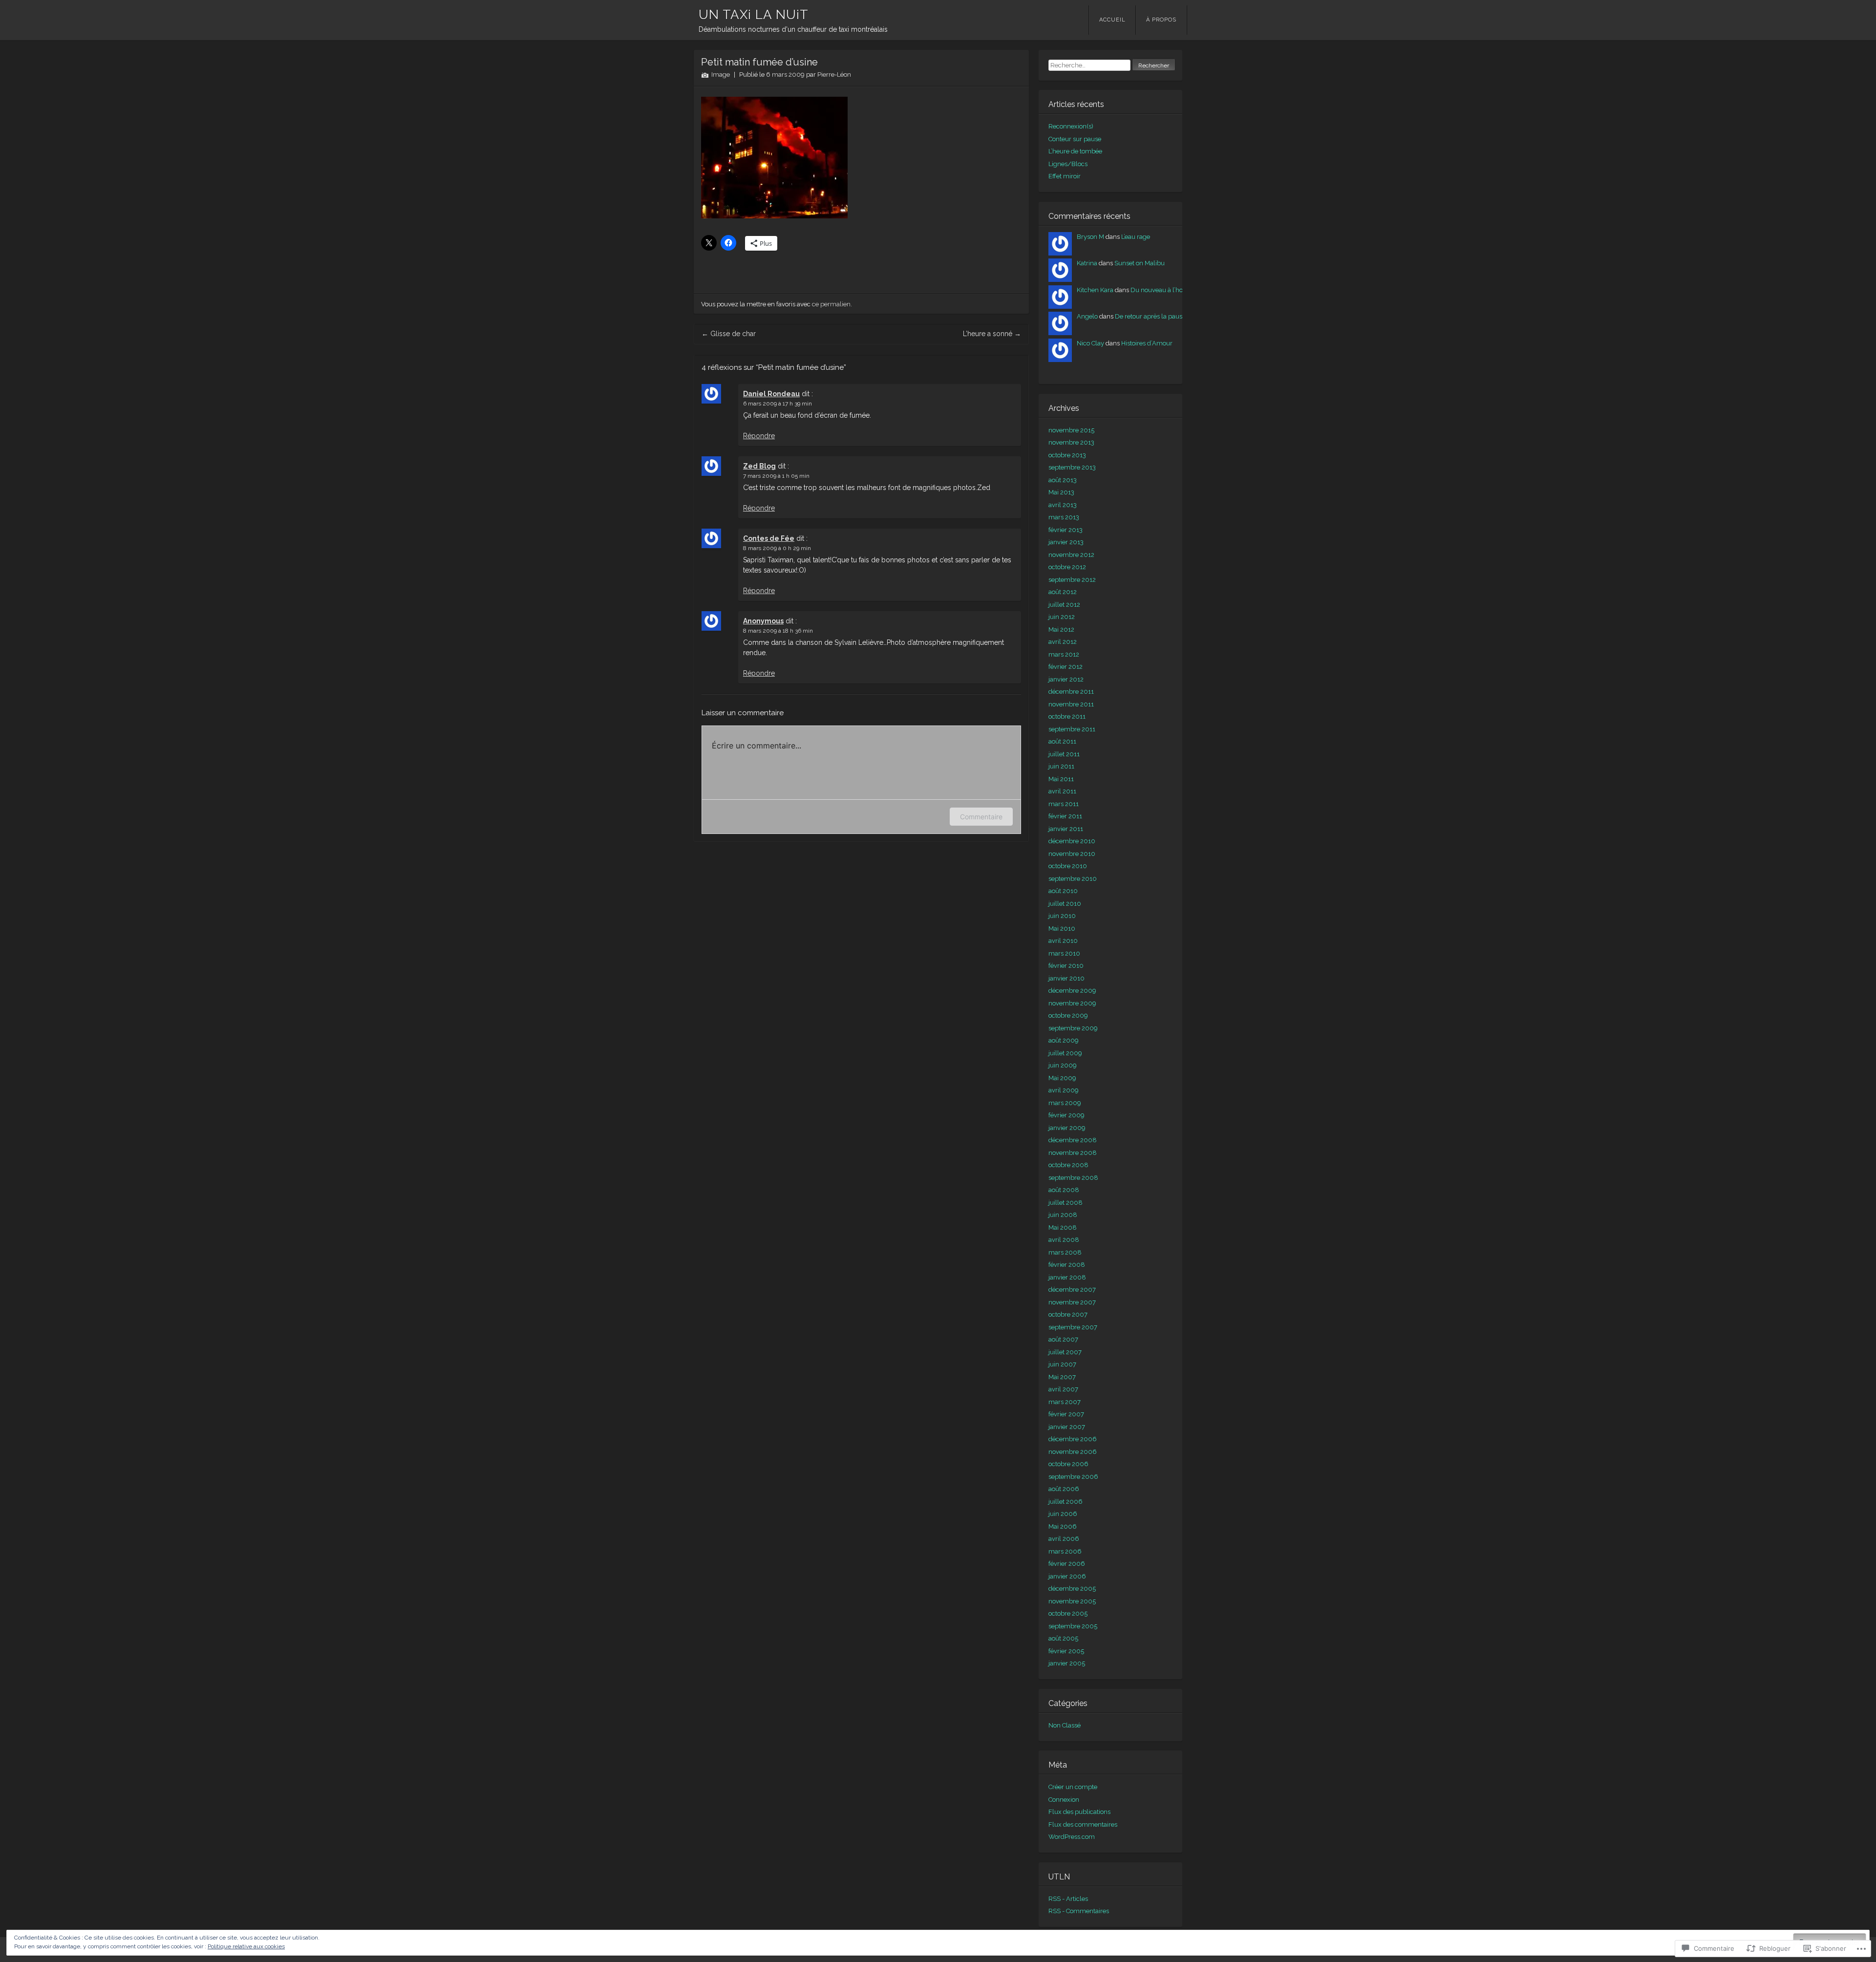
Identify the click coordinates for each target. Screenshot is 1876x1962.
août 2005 (1063, 1638)
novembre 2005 (1072, 1601)
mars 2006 (1065, 1551)
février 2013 (1066, 530)
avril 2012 (1063, 642)
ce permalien (831, 304)
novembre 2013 (1071, 442)
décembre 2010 (1072, 841)
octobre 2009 (1068, 1015)
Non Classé (1065, 1725)
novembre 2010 (1072, 854)
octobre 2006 (1068, 1464)
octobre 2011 (1067, 716)
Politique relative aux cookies (246, 1946)
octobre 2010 (1068, 866)
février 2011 (1065, 816)
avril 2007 (1063, 1389)
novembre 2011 (1071, 704)
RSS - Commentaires (1079, 1911)
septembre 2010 (1073, 879)
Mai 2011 (1061, 779)
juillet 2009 (1065, 1053)
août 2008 (1064, 1190)
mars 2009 (1065, 1103)
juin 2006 (1063, 1514)
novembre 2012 (1071, 555)
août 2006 (1064, 1489)
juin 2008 (1063, 1215)
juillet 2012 (1064, 605)
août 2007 (1063, 1339)
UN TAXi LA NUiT (754, 15)
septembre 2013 (1072, 467)
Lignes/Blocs (1068, 164)
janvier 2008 (1067, 1277)
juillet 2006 (1066, 1502)
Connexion (1064, 1800)
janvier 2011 (1066, 829)
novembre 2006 (1073, 1452)
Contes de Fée (769, 538)
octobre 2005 (1068, 1613)
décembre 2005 (1072, 1589)
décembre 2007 (1072, 1290)
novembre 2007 (1072, 1302)
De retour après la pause (1150, 316)
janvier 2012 (1066, 679)
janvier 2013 (1066, 542)
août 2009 (1064, 1040)
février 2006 (1067, 1564)
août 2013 (1063, 480)
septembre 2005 (1073, 1626)
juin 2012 (1062, 617)
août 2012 (1063, 592)
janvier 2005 (1067, 1663)
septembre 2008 (1073, 1178)
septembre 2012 (1072, 580)
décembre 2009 (1072, 991)
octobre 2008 (1068, 1165)
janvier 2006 (1067, 1576)
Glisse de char (729, 334)
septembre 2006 (1073, 1477)
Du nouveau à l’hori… (1160, 290)
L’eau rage (1136, 237)
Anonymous (763, 621)
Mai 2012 (1061, 629)
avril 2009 (1064, 1090)
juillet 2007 (1065, 1352)
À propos (1161, 20)
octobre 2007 (1068, 1314)
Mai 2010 (1062, 928)
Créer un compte (1073, 1787)
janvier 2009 (1067, 1128)
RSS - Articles (1068, 1899)
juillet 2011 (1064, 754)
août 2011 (1062, 741)
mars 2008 (1065, 1252)
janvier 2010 (1066, 978)
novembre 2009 (1072, 1003)
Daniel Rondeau (771, 394)
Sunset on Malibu (1140, 263)
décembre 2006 (1073, 1439)
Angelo (1087, 316)
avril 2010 (1063, 941)
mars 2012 (1064, 654)
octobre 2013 (1067, 455)
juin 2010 (1062, 916)
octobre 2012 (1067, 567)
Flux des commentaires (1083, 1824)
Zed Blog (759, 466)
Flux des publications (1079, 1812)
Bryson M (1090, 237)
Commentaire (981, 817)
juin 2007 (1062, 1364)
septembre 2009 (1073, 1028)
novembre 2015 (1071, 430)
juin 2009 (1063, 1065)
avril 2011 (1062, 791)
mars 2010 (1064, 953)
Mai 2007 (1062, 1377)
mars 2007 (1065, 1402)
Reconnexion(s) (1071, 126)
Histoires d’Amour (1147, 343)
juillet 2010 (1065, 904)
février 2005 (1066, 1651)
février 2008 (1067, 1265)
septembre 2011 (1072, 729)
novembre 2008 (1073, 1153)
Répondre (759, 436)
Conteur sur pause (1075, 139)
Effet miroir (1065, 176)
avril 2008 (1064, 1240)
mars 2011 (1064, 804)
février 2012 (1066, 667)
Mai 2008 (1063, 1227)
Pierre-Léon (834, 75)
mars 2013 (1064, 517)
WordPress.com (1072, 1837)
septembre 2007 (1073, 1327)
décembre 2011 (1071, 692)
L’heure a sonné (992, 334)
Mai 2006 (1063, 1526)
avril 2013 (1063, 505)
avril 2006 (1064, 1539)
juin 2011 (1061, 766)
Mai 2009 (1062, 1078)
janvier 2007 (1067, 1427)
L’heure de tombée (1075, 151)
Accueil (1112, 20)
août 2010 (1063, 891)
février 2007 (1066, 1414)
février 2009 (1066, 1115)
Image (721, 75)
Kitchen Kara (1095, 290)
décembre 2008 (1073, 1140)
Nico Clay (1090, 343)
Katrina (1087, 263)
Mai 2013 (1061, 492)
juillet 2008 (1066, 1203)
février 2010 (1066, 966)
